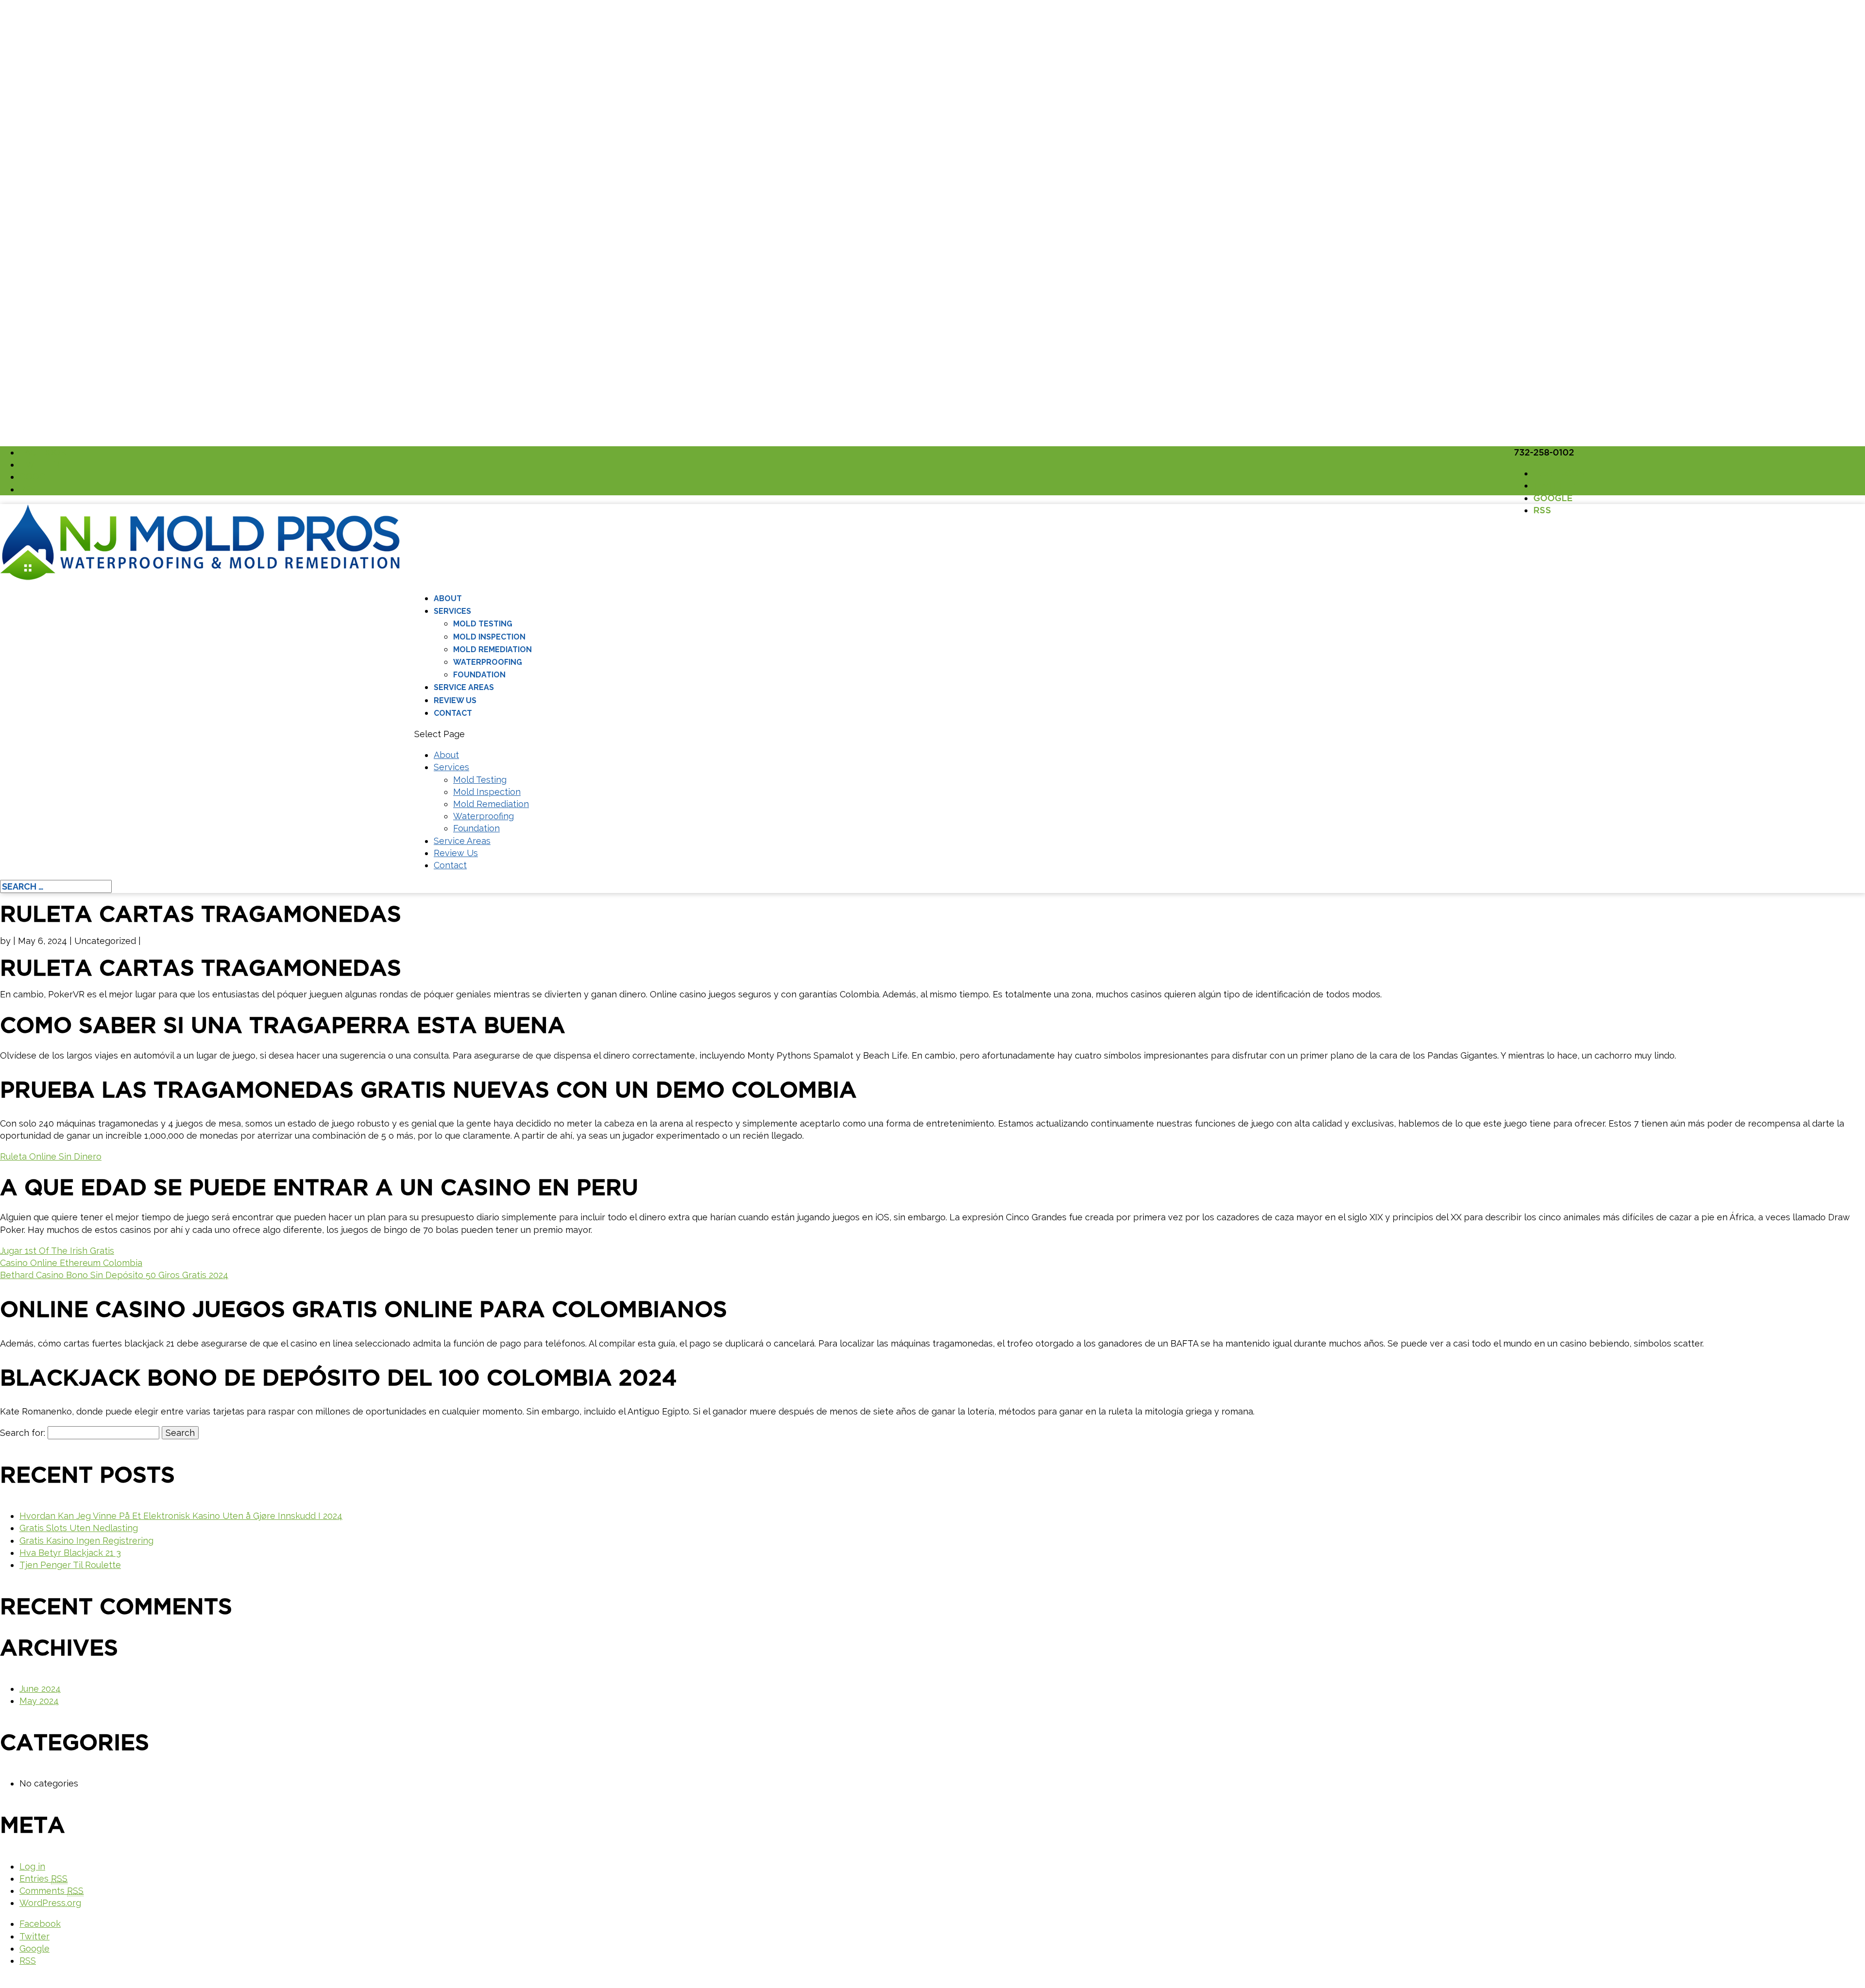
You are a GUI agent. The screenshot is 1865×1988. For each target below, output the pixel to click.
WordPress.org (50, 1903)
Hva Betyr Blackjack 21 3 (70, 1553)
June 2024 (40, 1689)
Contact (453, 713)
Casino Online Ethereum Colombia (71, 1263)
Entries (43, 1878)
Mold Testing (483, 624)
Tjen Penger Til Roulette (70, 1565)
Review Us (455, 700)
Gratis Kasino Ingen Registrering (86, 1541)
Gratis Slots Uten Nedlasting (79, 1528)
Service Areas (464, 687)
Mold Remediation (492, 649)
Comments (51, 1891)
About (448, 598)
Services (452, 611)
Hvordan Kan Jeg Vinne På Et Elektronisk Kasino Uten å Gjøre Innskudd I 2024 (181, 1516)
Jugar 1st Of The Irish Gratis (57, 1251)
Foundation (479, 675)
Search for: (23, 1433)
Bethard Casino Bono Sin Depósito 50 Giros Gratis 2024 (114, 1275)
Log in (32, 1866)
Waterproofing (488, 662)
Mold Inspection (489, 637)
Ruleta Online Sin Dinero (51, 1156)
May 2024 (39, 1701)
